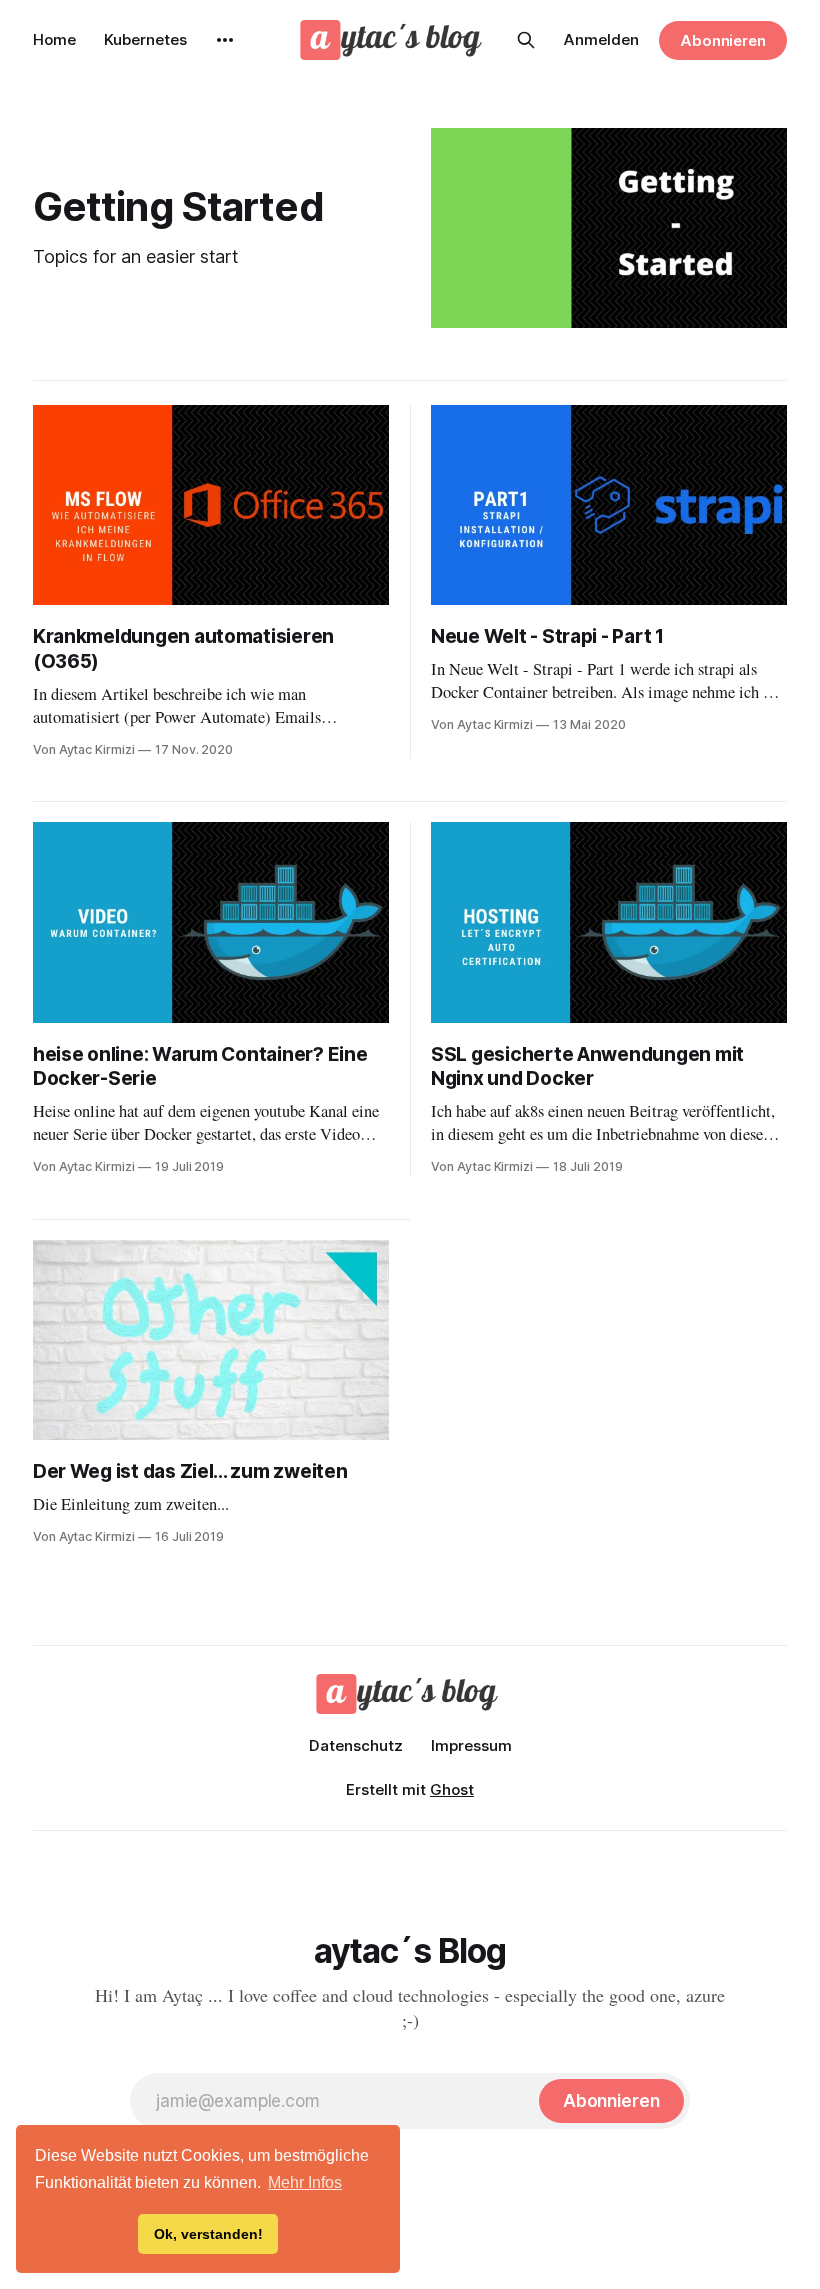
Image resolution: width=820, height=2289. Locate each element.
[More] (225, 40)
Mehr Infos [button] (305, 2182)
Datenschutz (356, 1745)
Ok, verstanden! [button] (208, 2234)
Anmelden (601, 39)
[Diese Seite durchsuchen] (526, 40)
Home (54, 39)
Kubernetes (145, 39)
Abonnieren (723, 40)
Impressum (471, 1745)
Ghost (452, 1789)
